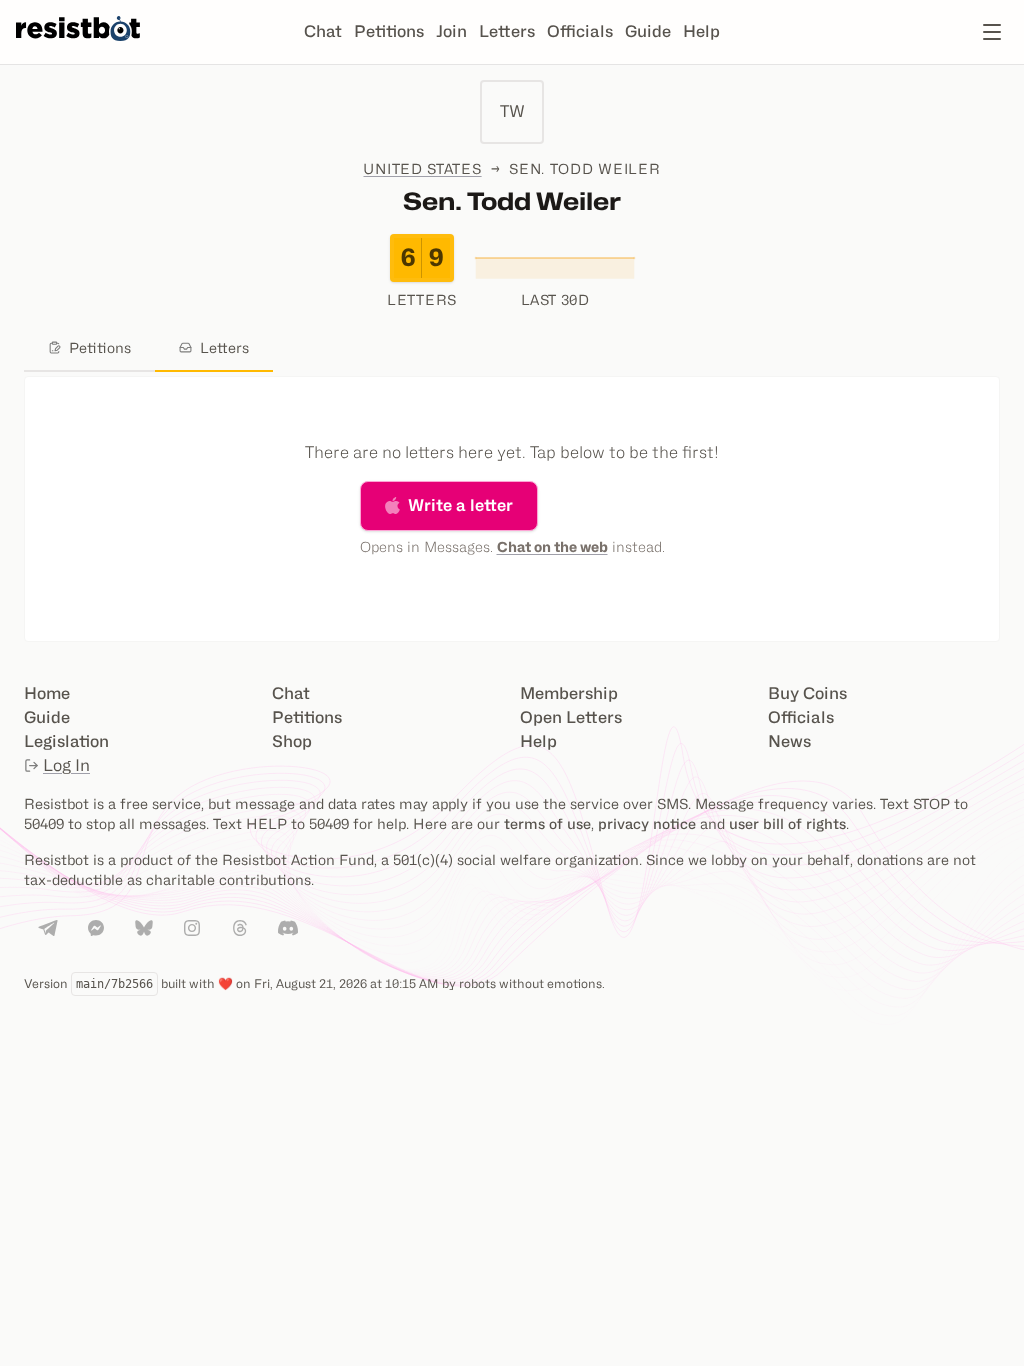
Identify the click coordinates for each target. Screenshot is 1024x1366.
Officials (580, 31)
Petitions (389, 31)
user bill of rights (787, 823)
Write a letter (460, 505)
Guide (648, 31)
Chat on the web (552, 546)
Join (451, 31)
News (789, 741)
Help (701, 31)
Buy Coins (807, 693)
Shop (292, 741)
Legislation (66, 741)
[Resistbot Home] (78, 48)
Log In (66, 765)
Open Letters (571, 717)
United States (422, 168)
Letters (507, 31)
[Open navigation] (992, 32)
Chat (323, 31)
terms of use (547, 823)
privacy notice (647, 823)
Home (47, 693)
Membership (569, 693)
